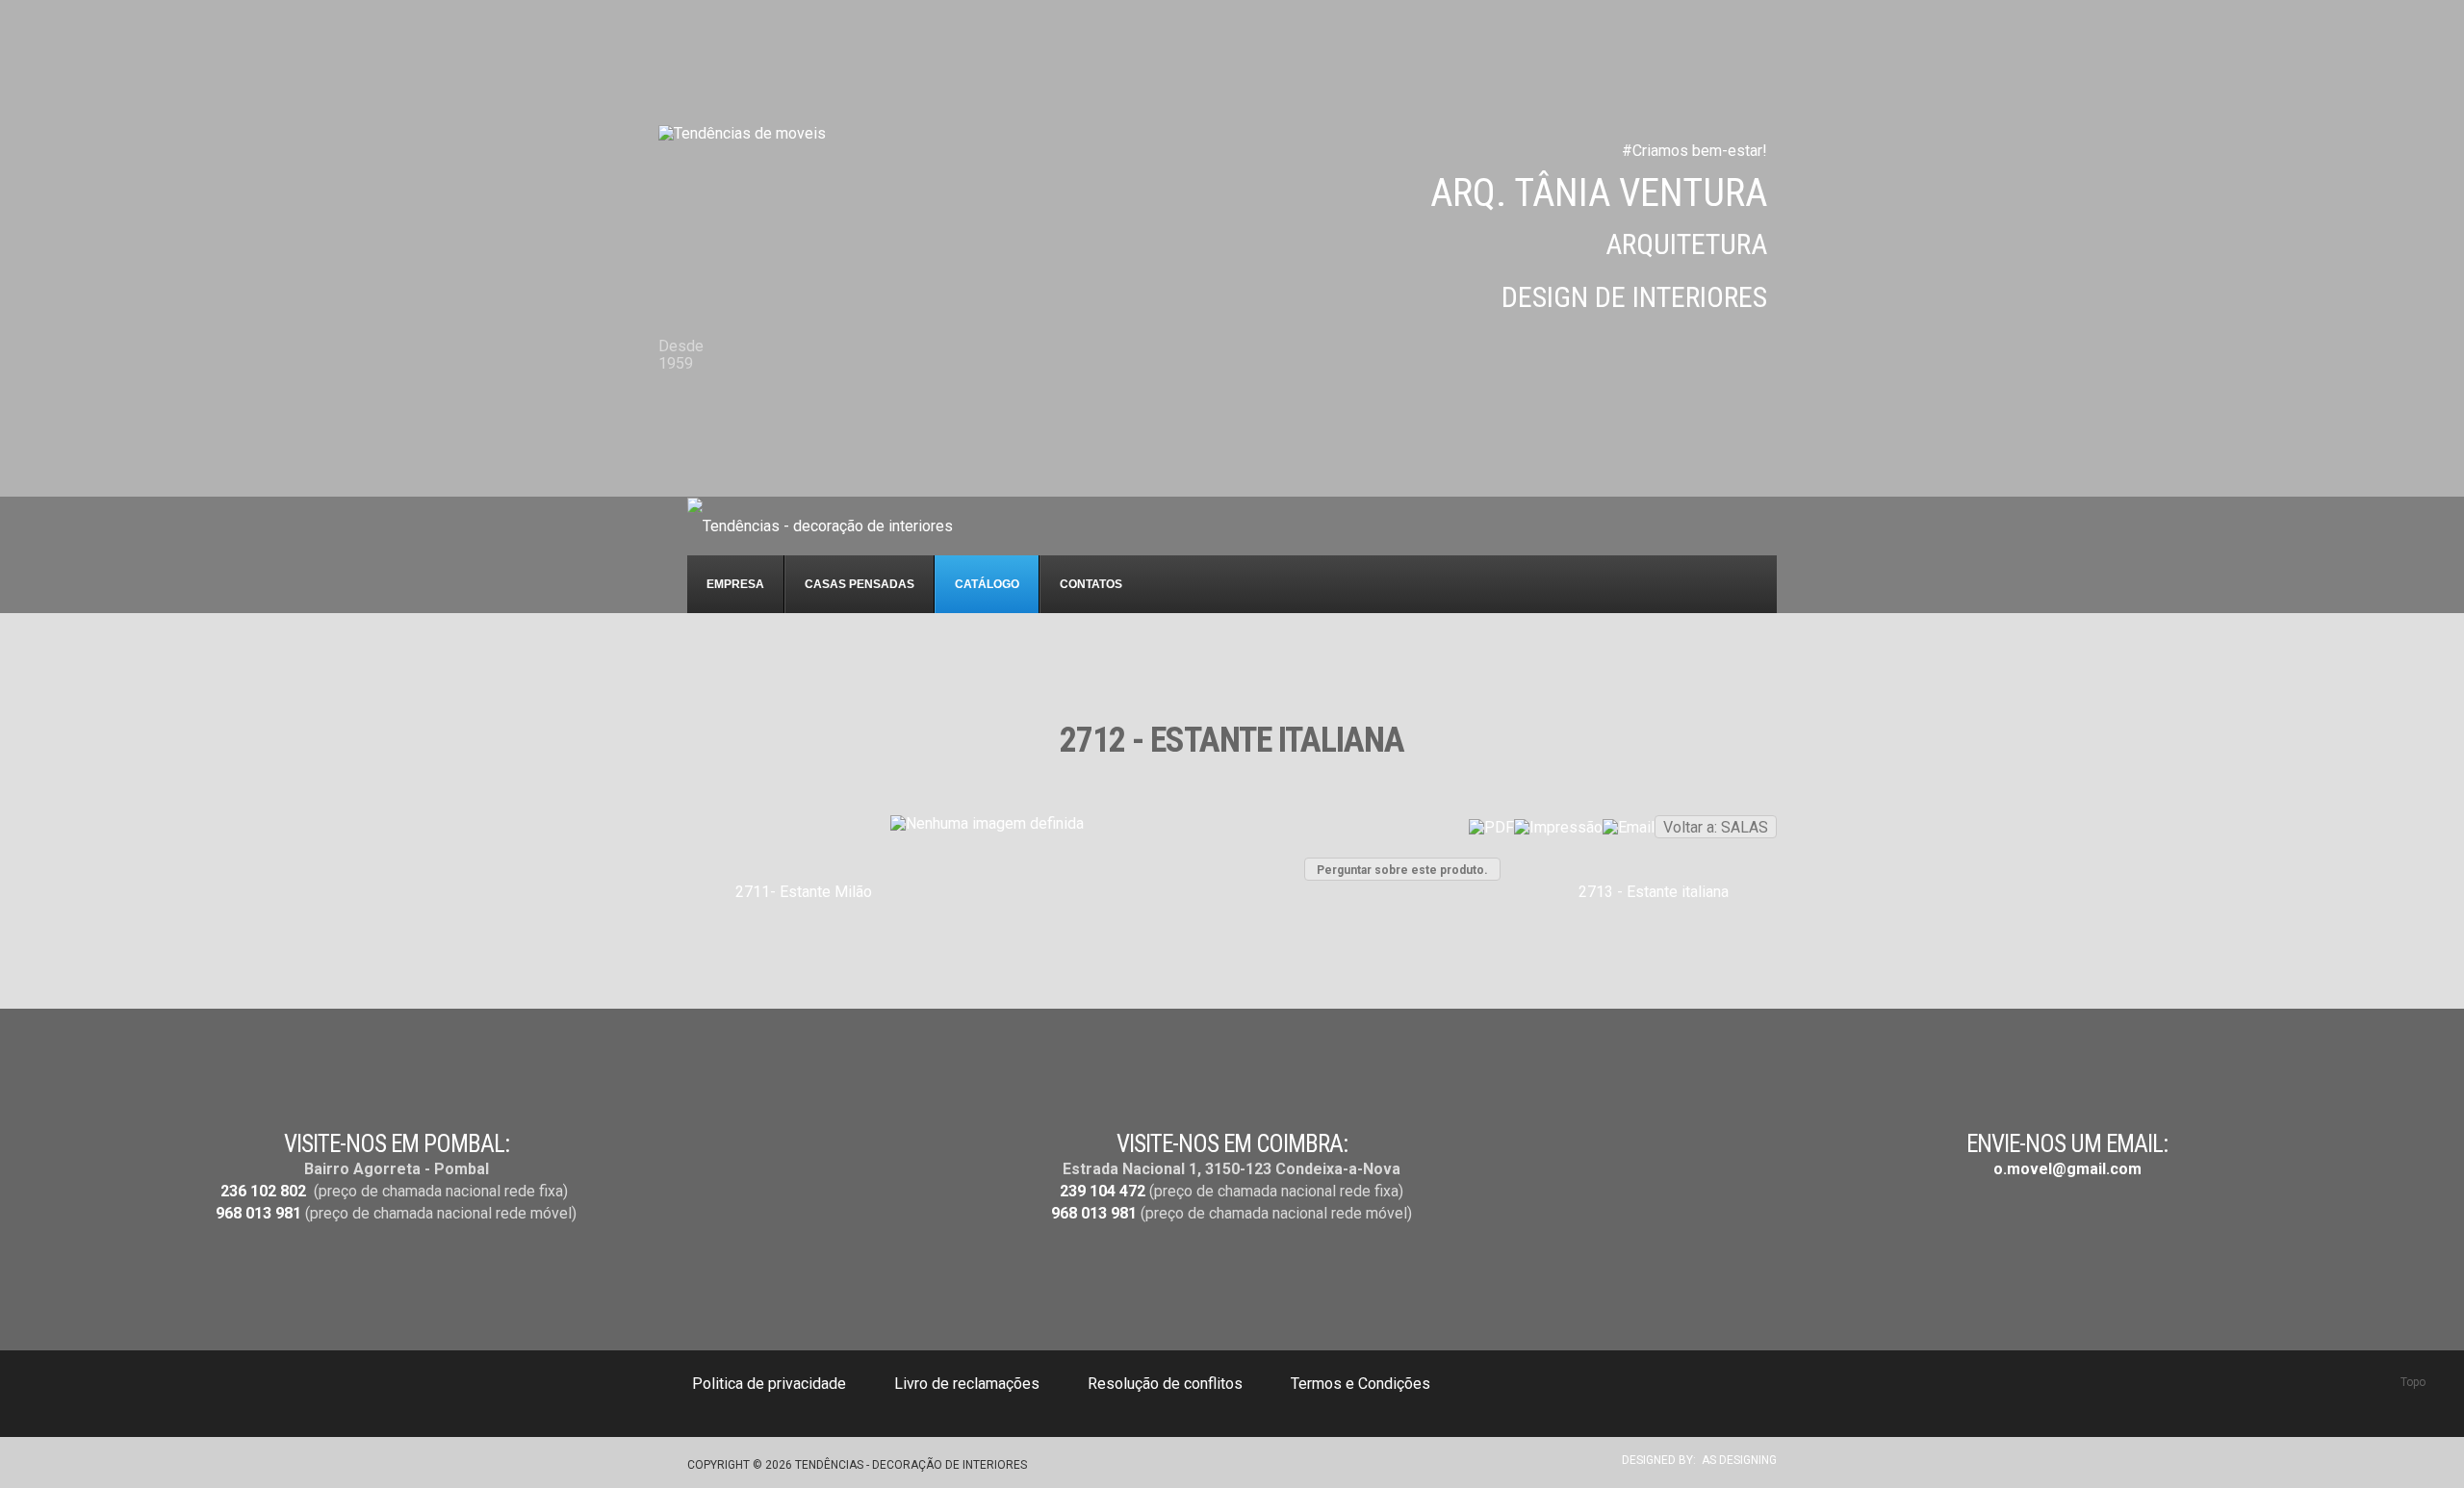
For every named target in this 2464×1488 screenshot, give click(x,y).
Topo (2413, 1382)
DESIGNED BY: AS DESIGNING (1694, 1460)
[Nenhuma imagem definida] (987, 823)
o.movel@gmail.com (2067, 1169)
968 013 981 (258, 1213)
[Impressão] (1558, 827)
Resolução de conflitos (1165, 1384)
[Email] (1629, 827)
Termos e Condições (1360, 1384)
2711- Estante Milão (804, 892)
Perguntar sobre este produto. (1402, 870)
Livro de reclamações (967, 1384)
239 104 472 (1103, 1191)
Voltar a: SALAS (1716, 827)
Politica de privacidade (769, 1384)
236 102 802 (263, 1191)
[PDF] (1491, 827)
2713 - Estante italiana (1654, 892)
